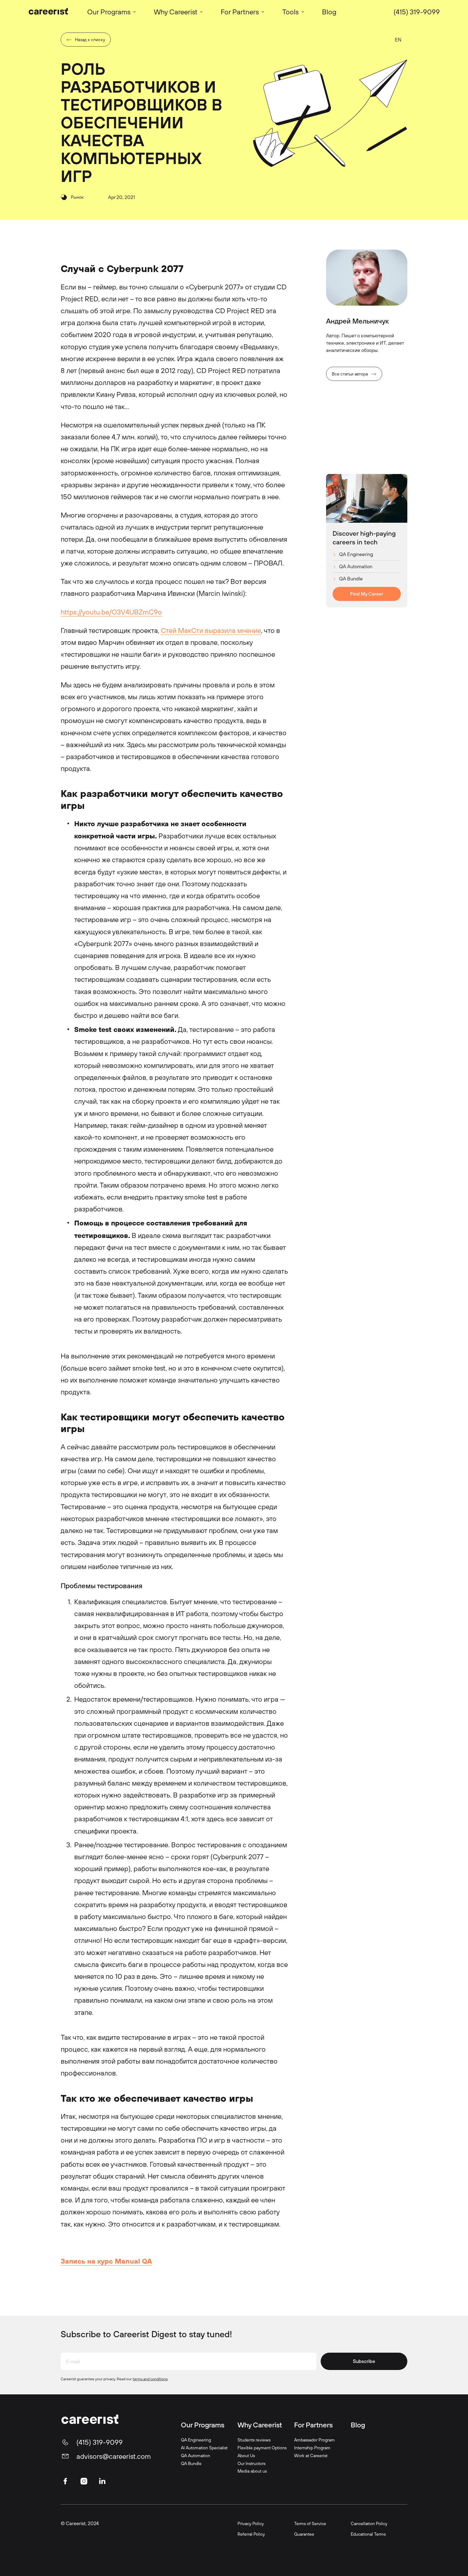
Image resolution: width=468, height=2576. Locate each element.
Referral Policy (251, 2534)
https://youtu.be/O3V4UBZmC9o (111, 612)
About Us (246, 2456)
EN (398, 40)
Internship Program (312, 2448)
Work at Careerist (311, 2456)
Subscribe (364, 2361)
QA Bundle (351, 579)
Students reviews (254, 2440)
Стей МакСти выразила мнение (211, 630)
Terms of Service (310, 2523)
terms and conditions (150, 2379)
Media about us (252, 2471)
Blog (358, 2425)
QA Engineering (356, 555)
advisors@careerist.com (114, 2456)
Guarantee (304, 2534)
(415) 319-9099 (417, 12)
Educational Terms (368, 2534)
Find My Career (367, 594)
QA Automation (356, 567)
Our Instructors (251, 2463)
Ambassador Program (314, 2440)
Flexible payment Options (262, 2448)
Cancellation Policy (369, 2523)
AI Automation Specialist (204, 2448)
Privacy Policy (251, 2523)
